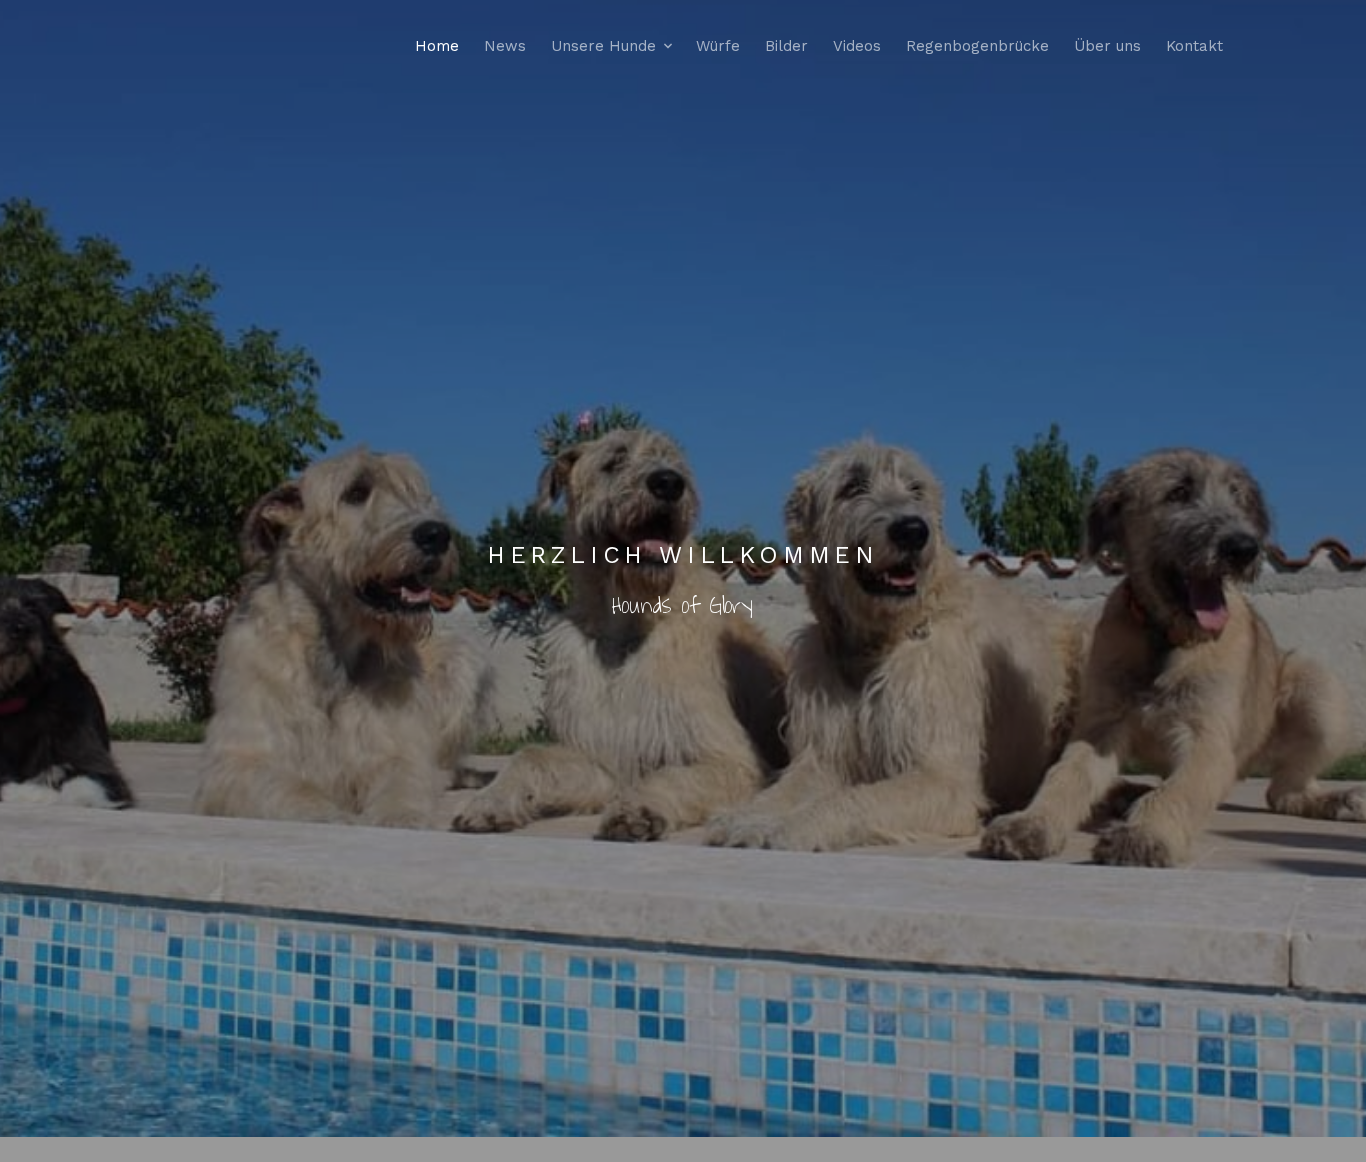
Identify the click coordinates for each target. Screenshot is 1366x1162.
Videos (857, 46)
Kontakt (1194, 46)
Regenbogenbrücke (977, 46)
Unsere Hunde (603, 46)
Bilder (786, 46)
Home (437, 46)
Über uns (1107, 46)
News (505, 46)
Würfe (718, 46)
